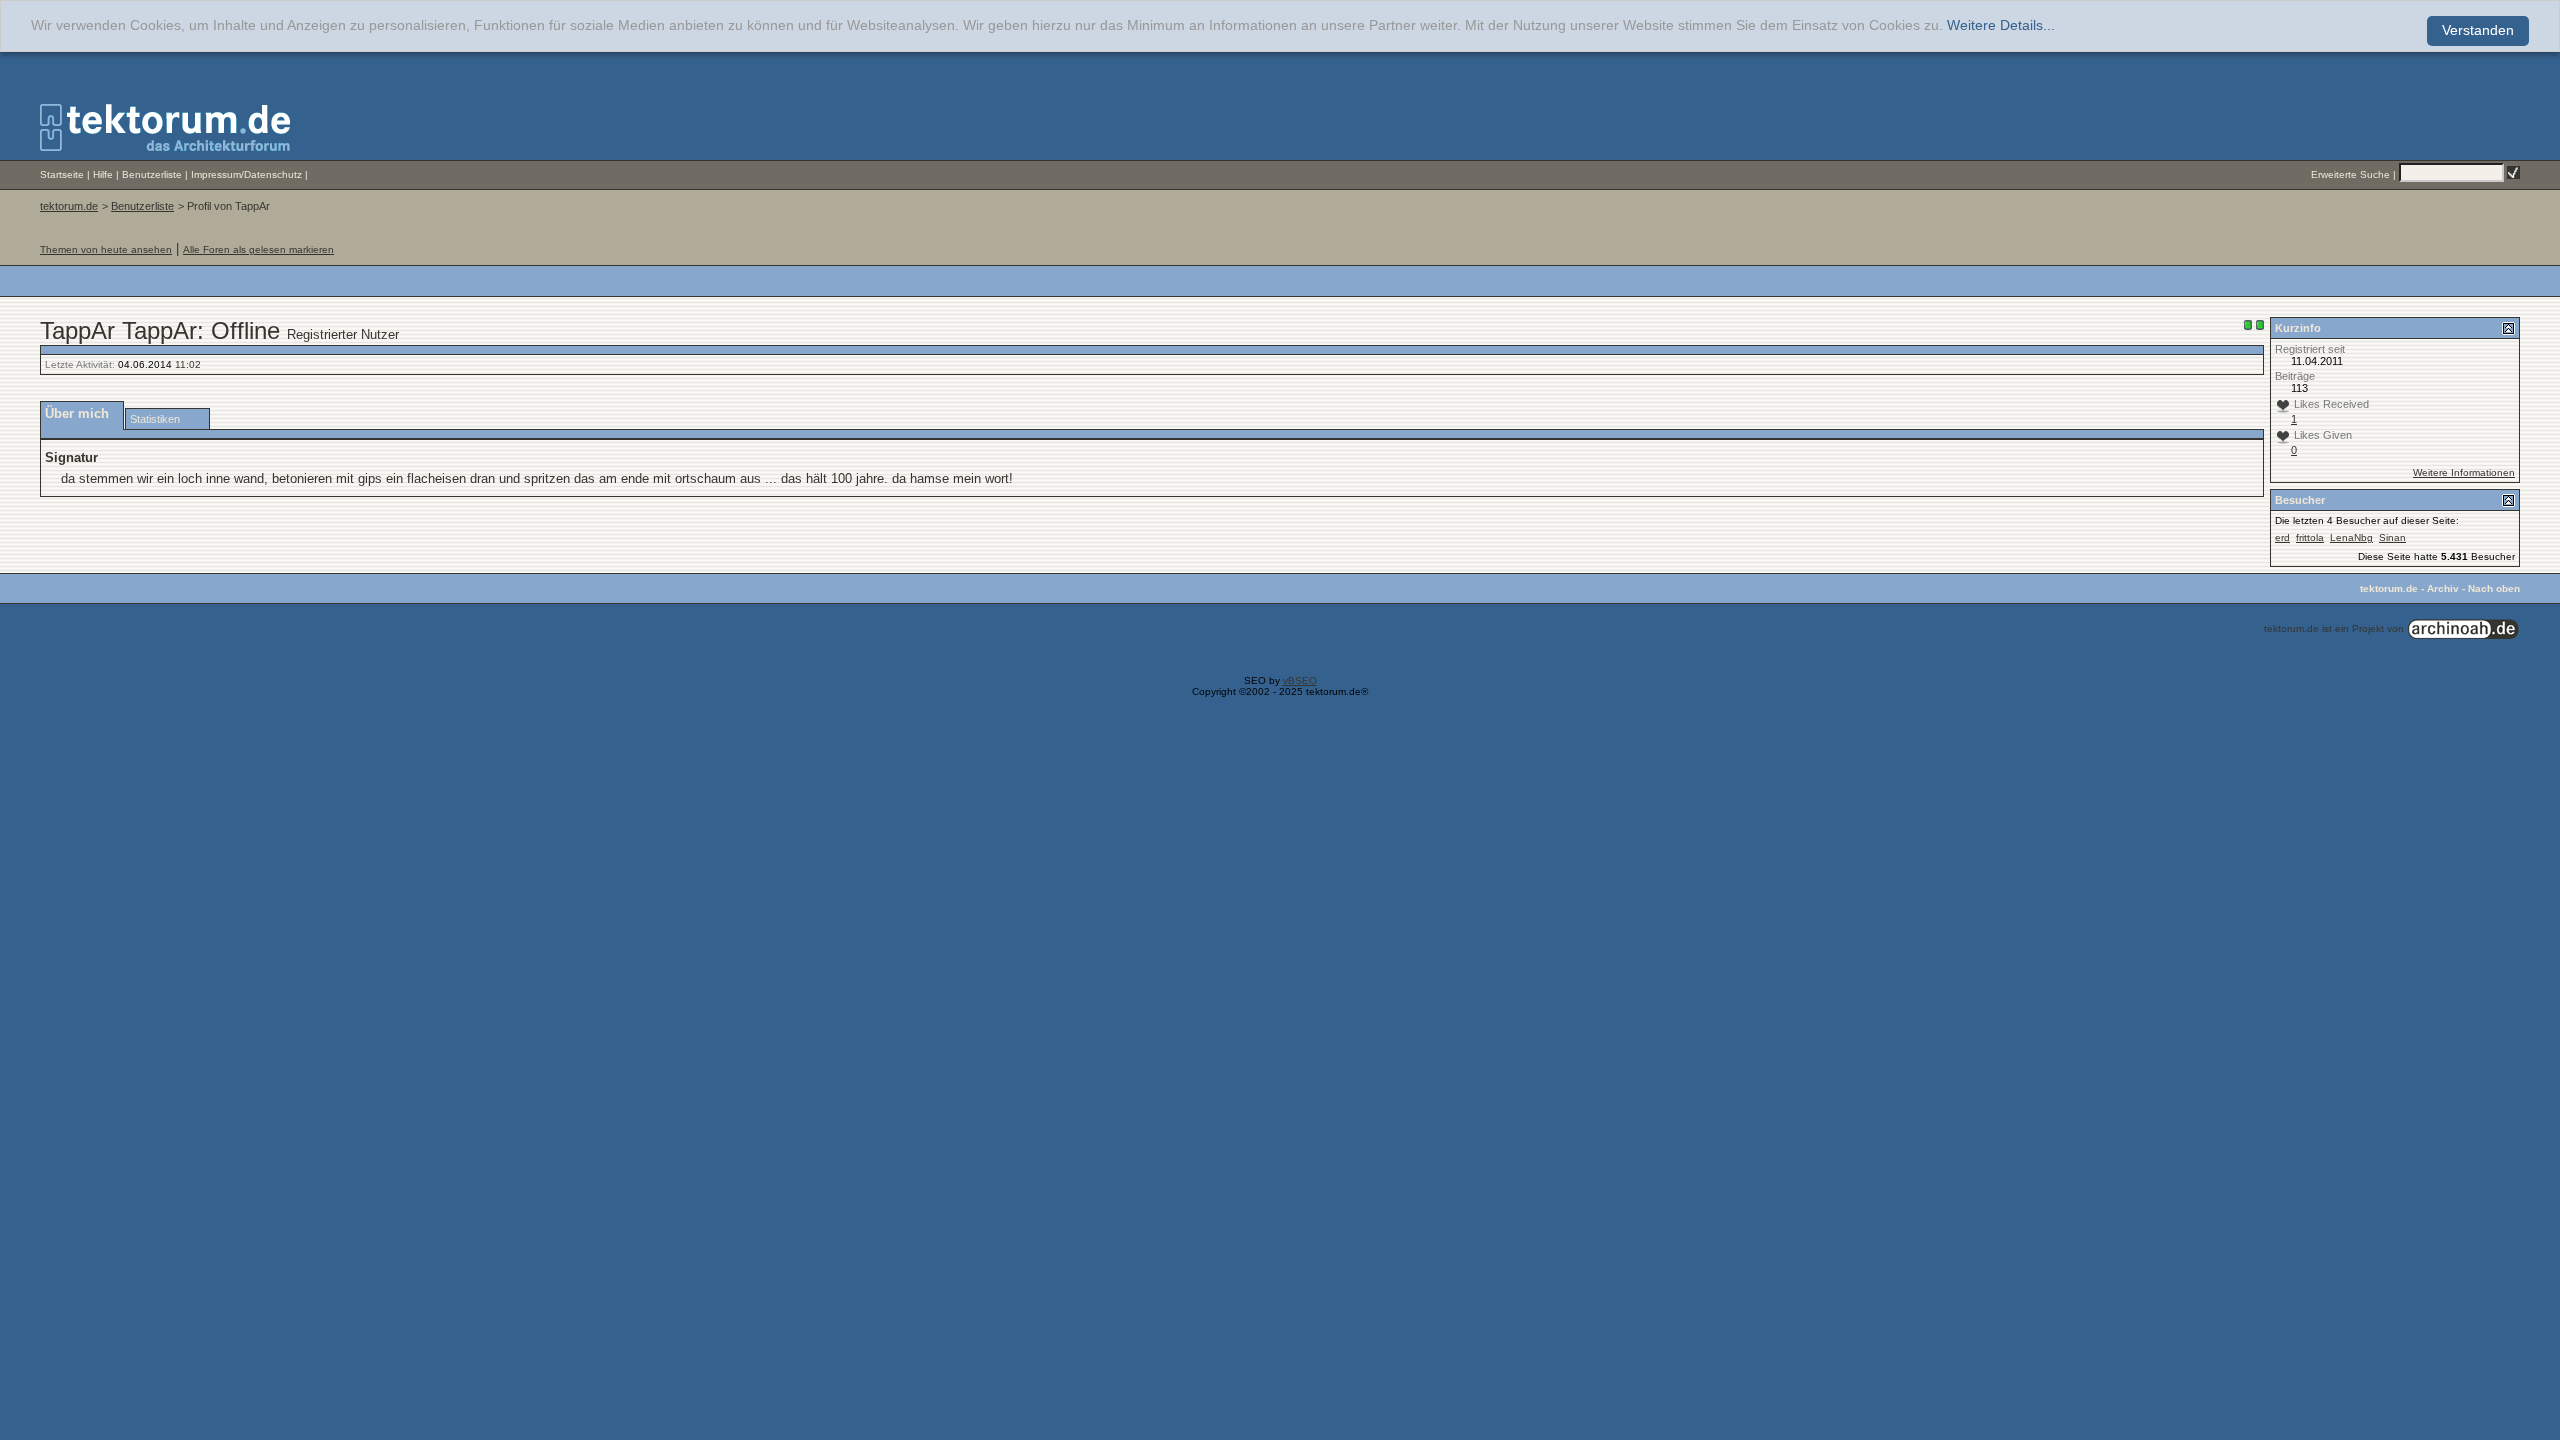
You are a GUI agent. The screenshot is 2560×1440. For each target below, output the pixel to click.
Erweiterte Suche (2350, 174)
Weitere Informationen (2464, 472)
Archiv (2443, 588)
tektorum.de (69, 206)
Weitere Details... (2001, 25)
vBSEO (1300, 680)
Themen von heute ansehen (106, 249)
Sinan (2392, 537)
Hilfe (103, 174)
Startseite (62, 174)
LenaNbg (2351, 537)
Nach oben (2494, 588)
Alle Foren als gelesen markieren (258, 249)
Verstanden (2478, 30)
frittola (2310, 537)
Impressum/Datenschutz (246, 174)
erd (2282, 537)
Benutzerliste (152, 174)
